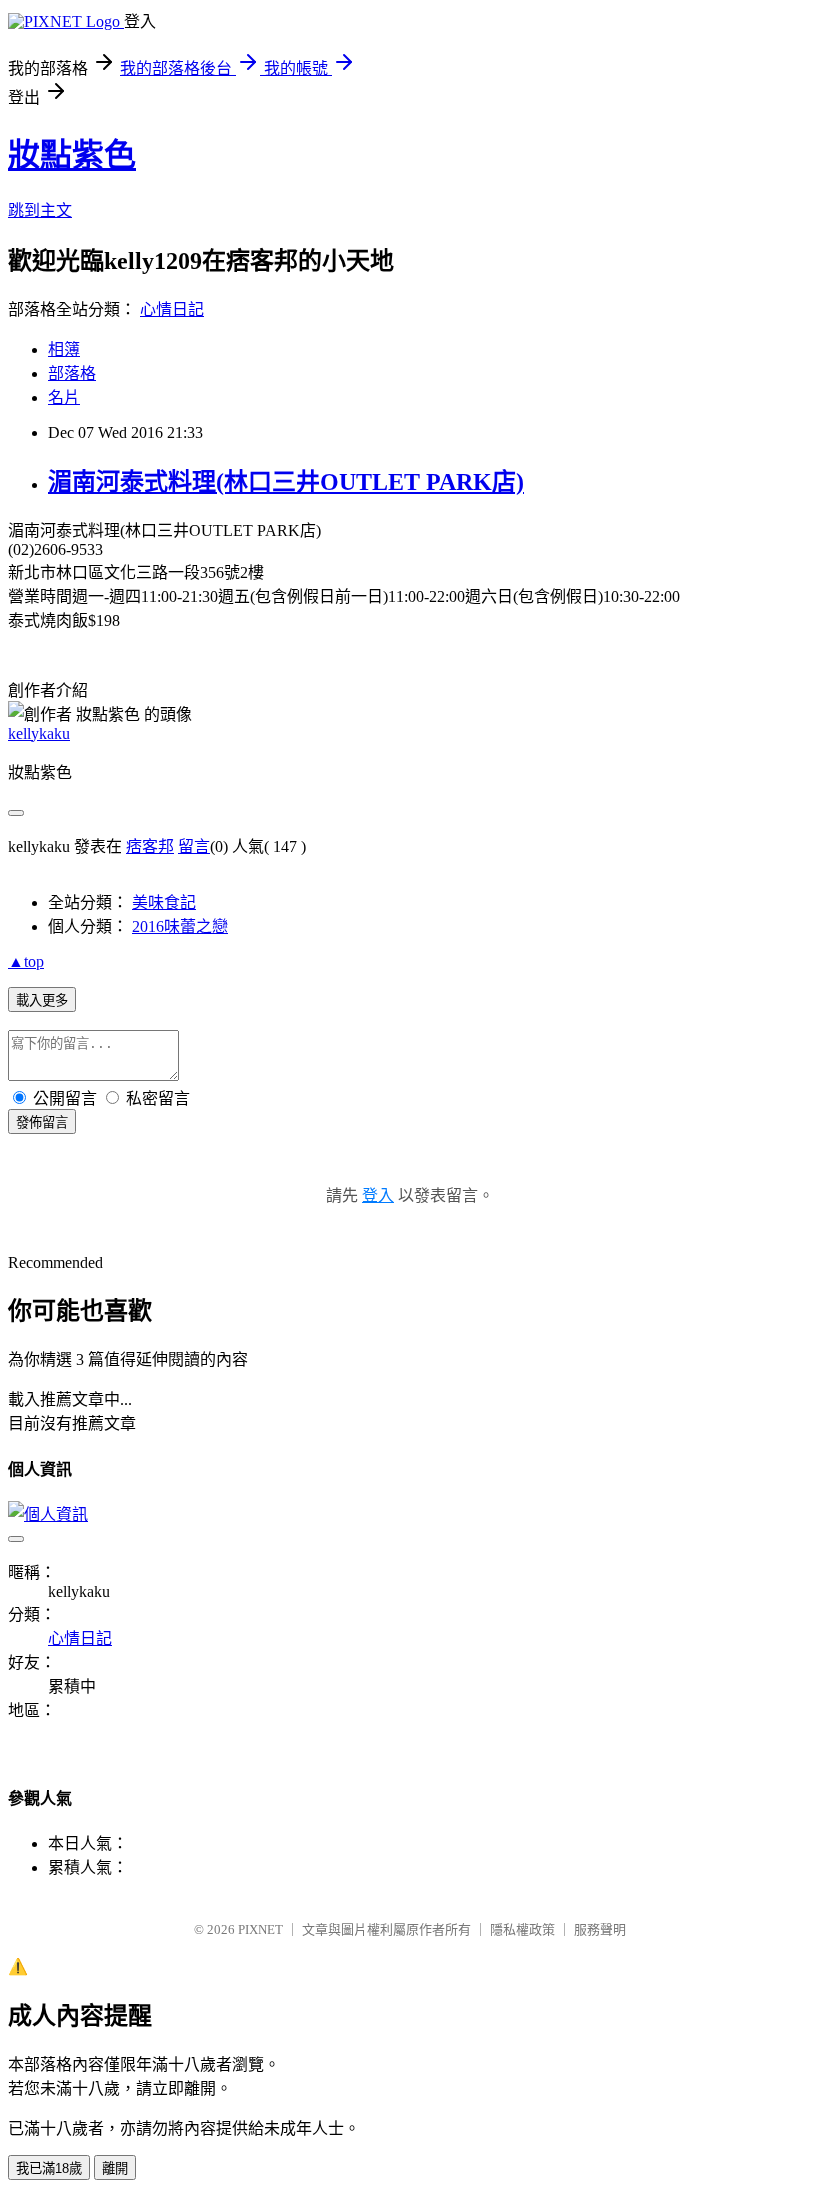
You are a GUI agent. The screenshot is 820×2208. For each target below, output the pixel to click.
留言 (194, 846)
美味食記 (164, 902)
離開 (115, 2168)
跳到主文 (40, 210)
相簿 (64, 349)
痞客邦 (150, 846)
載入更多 (42, 1000)
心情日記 (172, 309)
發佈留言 (42, 1122)
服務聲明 (600, 1929)
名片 (64, 397)
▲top (26, 961)
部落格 (72, 373)
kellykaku (39, 733)
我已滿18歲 (49, 2168)
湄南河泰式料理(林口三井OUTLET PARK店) (286, 482)
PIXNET (260, 1929)
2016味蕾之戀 (180, 926)
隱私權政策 (522, 1929)
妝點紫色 (72, 155)
